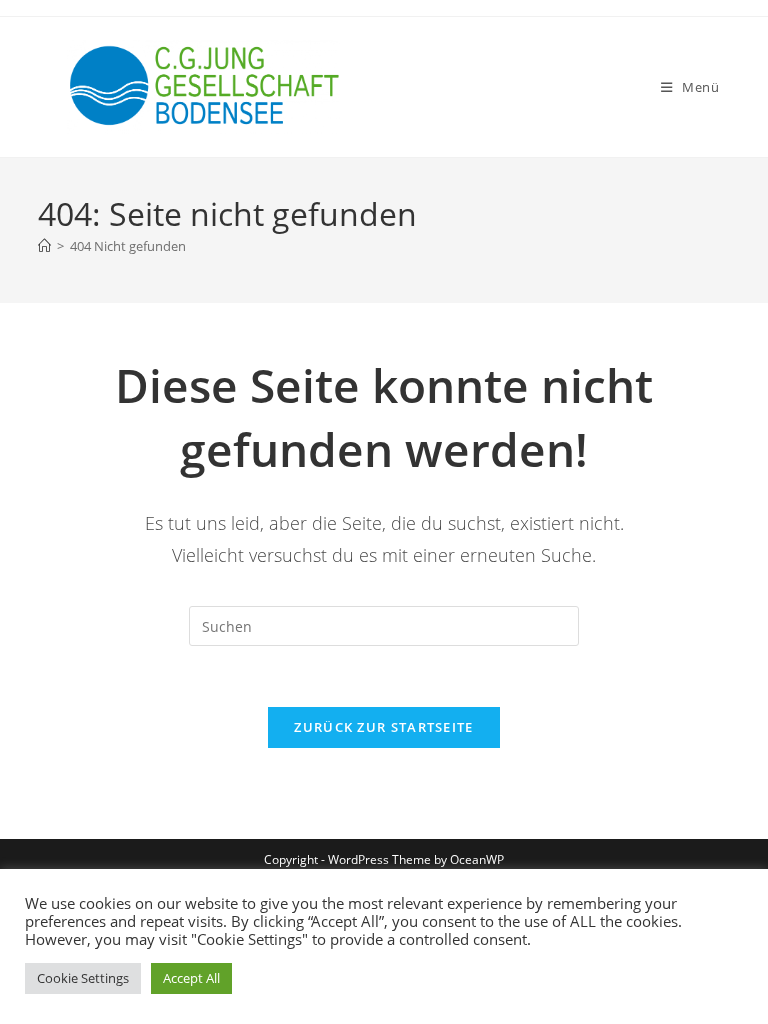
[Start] (44, 246)
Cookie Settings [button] (83, 978)
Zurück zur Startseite (383, 727)
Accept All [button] (191, 978)
